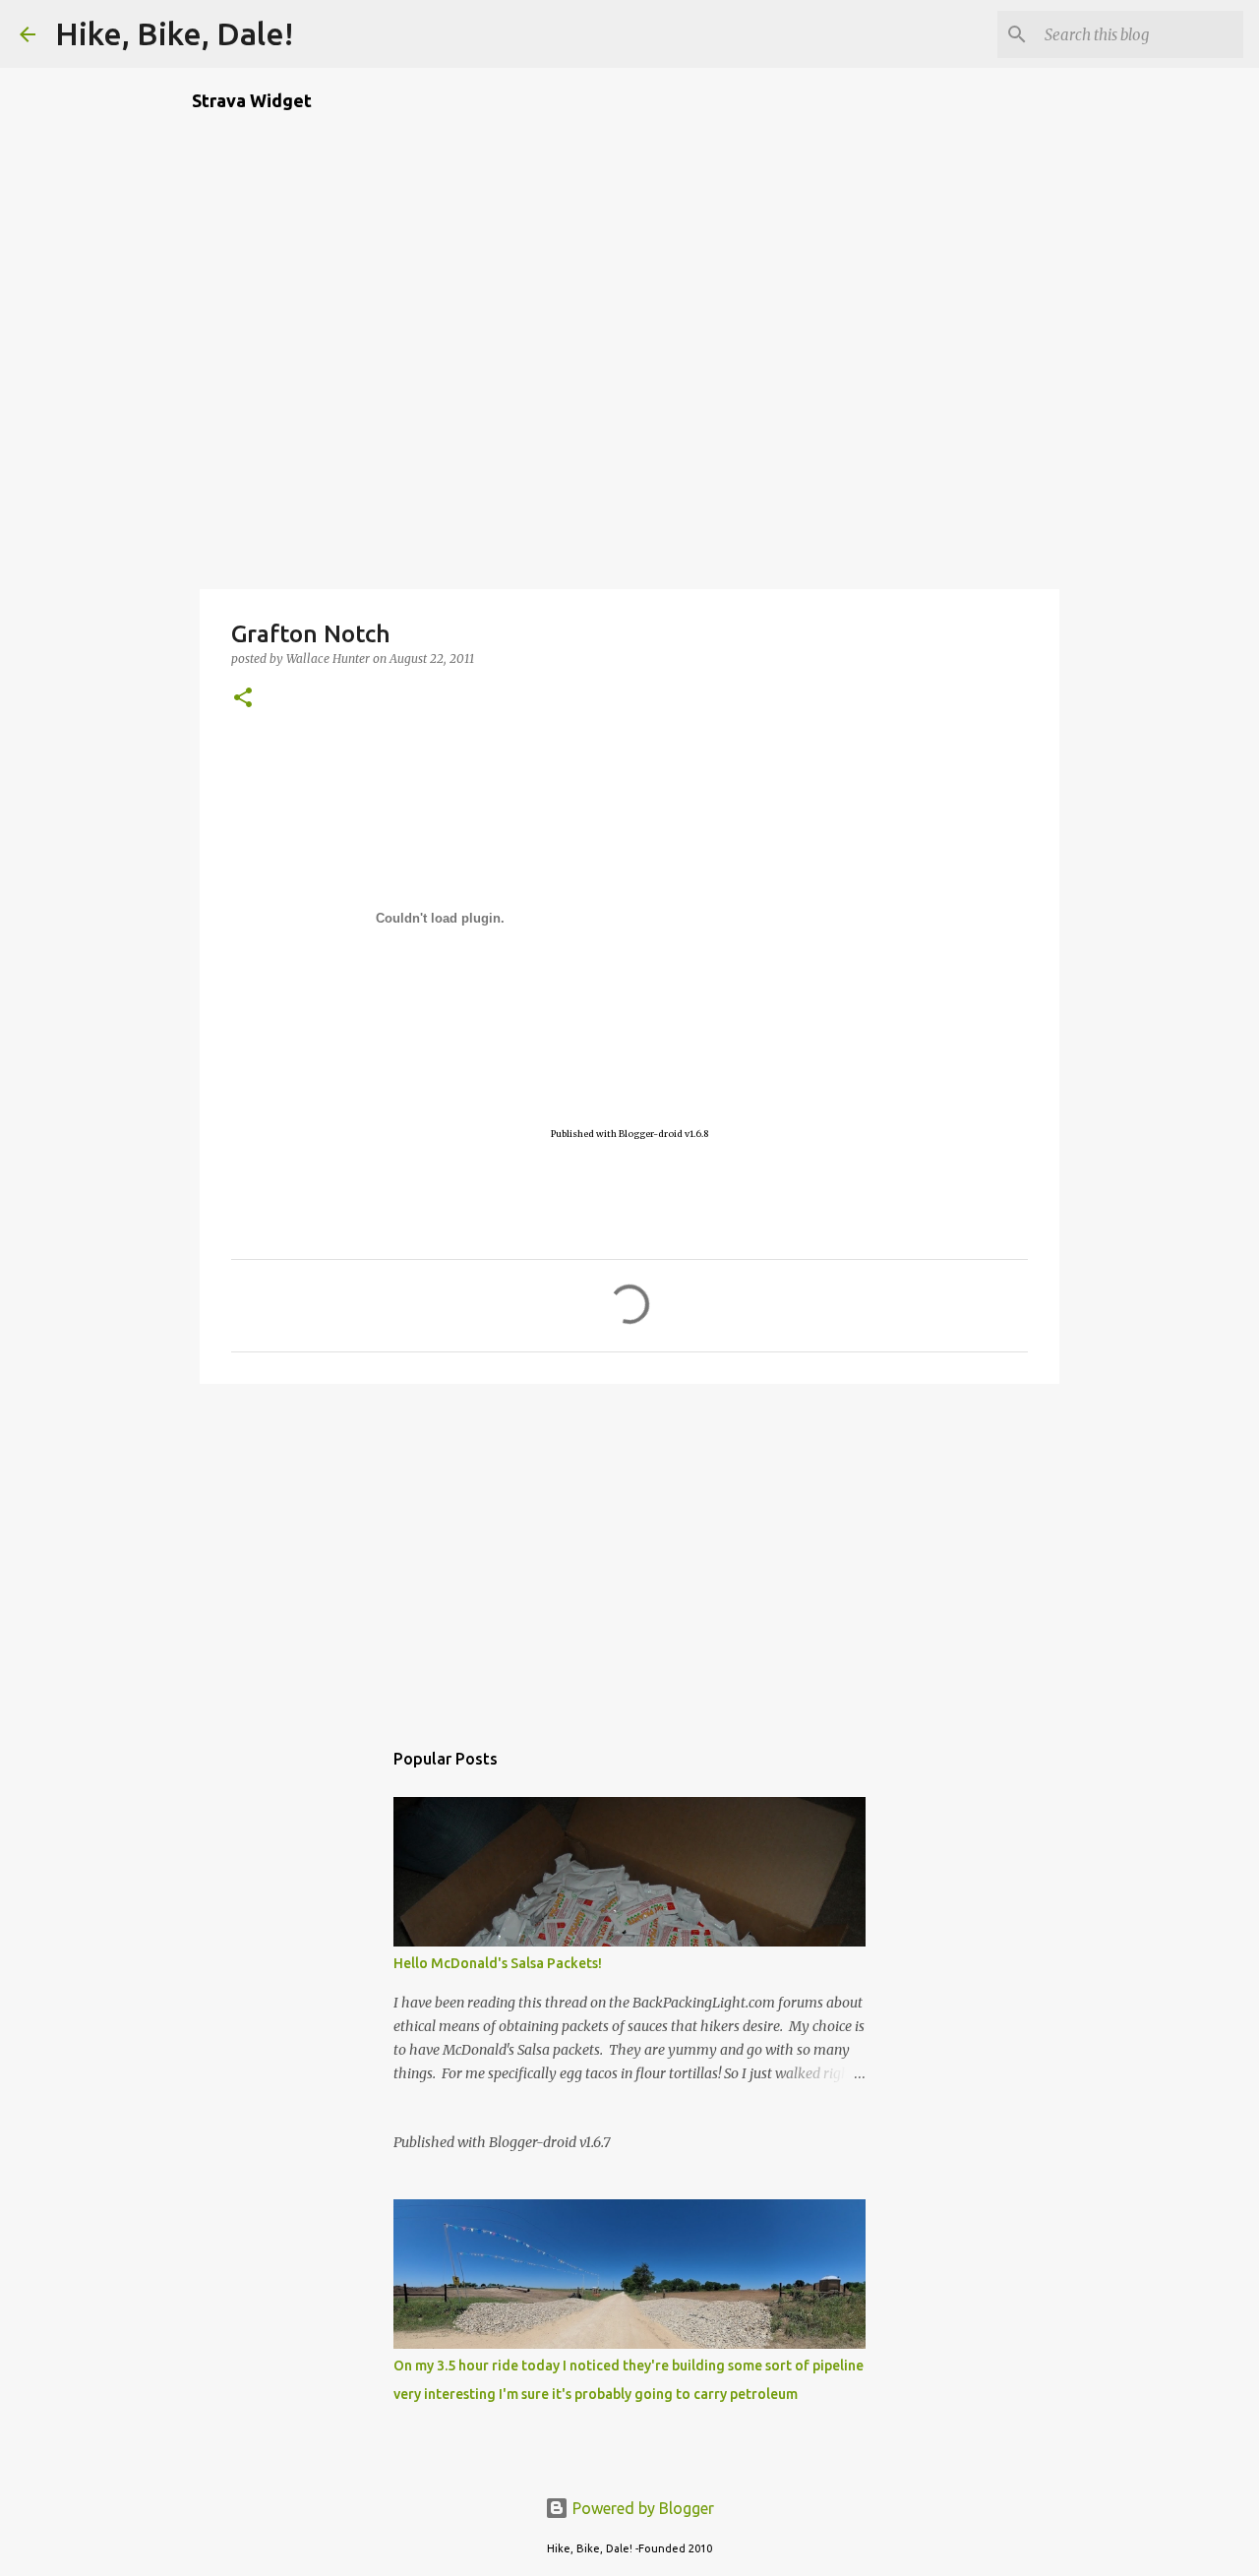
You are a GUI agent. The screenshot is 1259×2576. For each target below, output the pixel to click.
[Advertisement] (629, 1551)
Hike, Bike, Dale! (174, 33)
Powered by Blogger (641, 2508)
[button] (243, 699)
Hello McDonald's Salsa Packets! (498, 1963)
